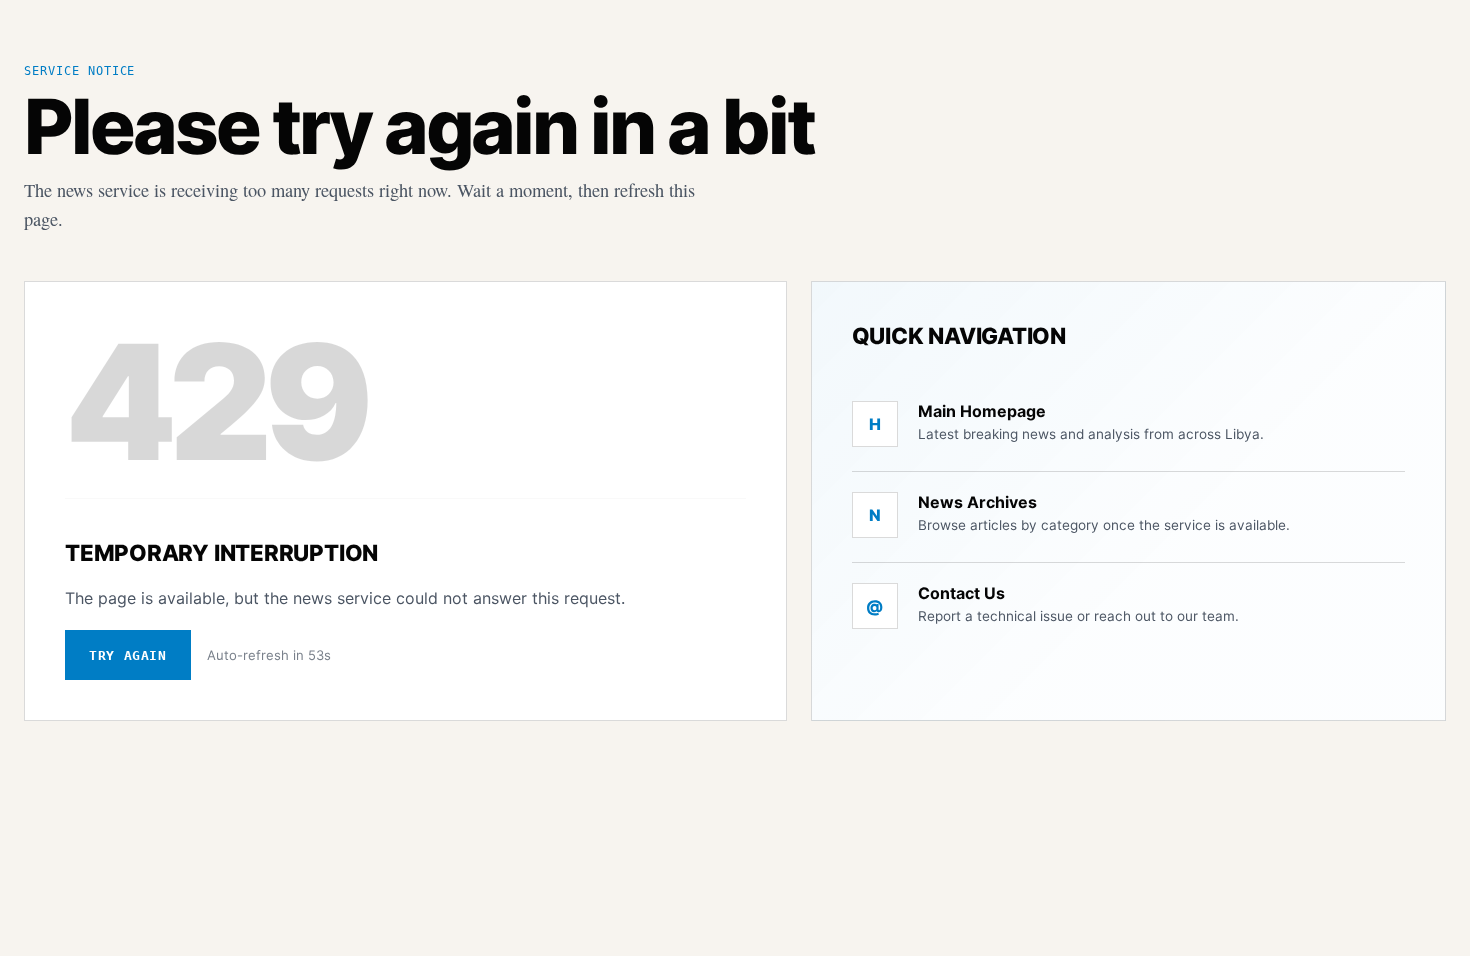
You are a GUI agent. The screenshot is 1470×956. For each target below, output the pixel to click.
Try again (128, 655)
